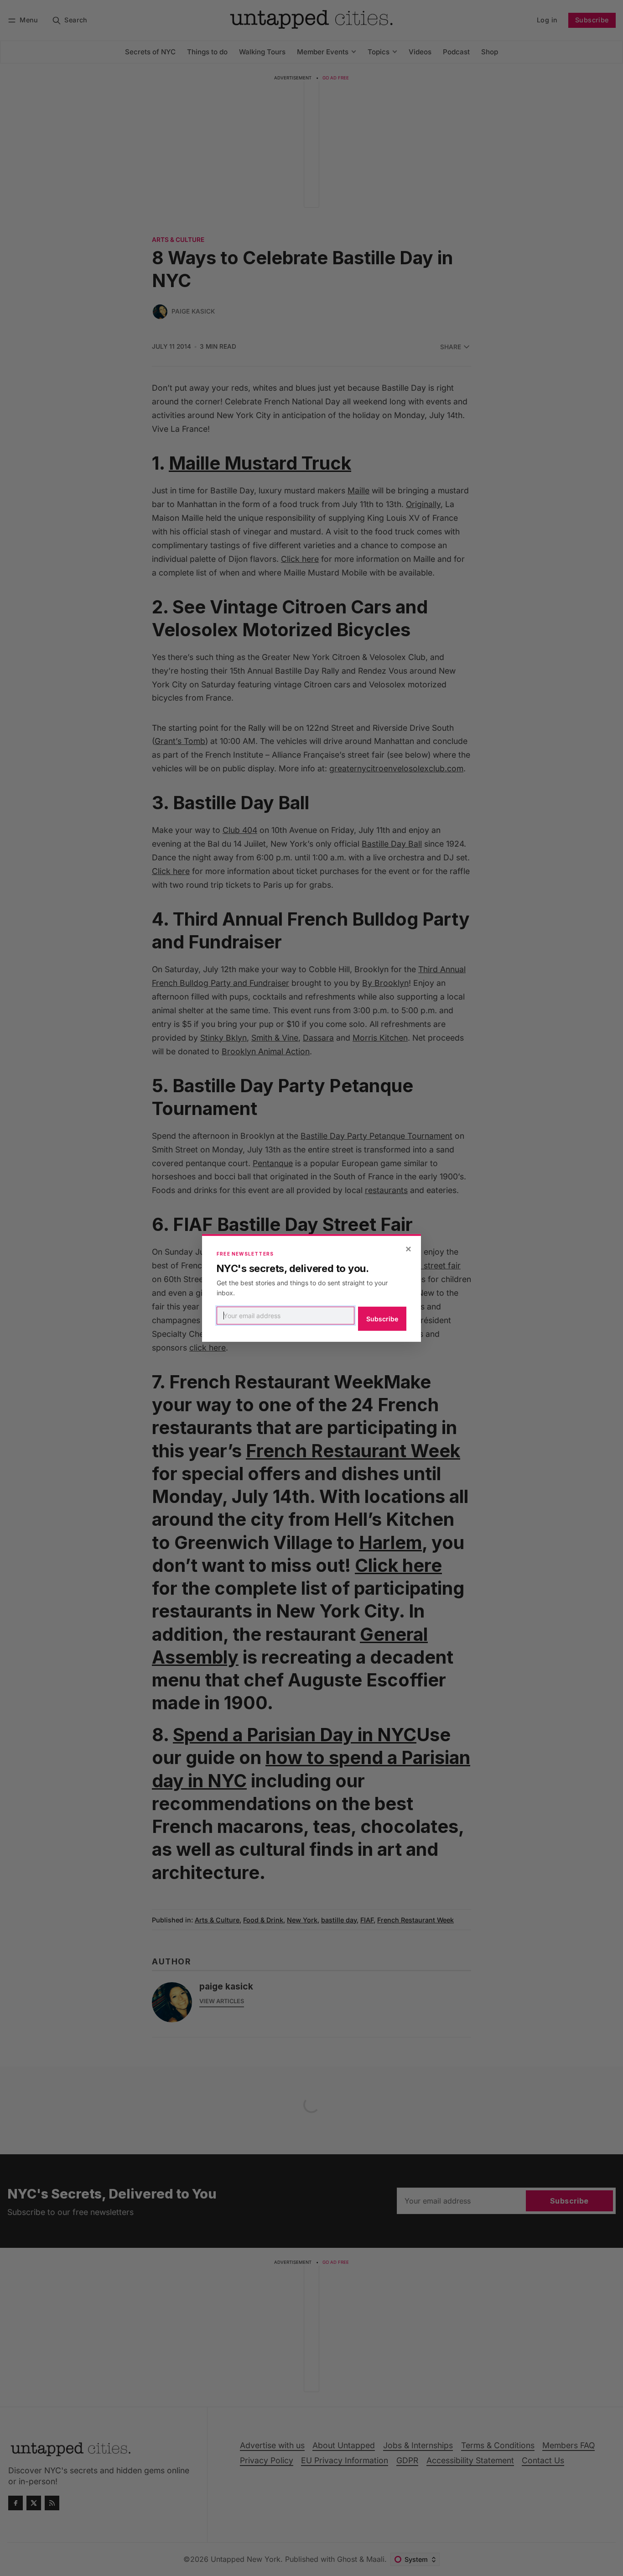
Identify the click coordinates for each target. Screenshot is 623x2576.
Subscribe (382, 1319)
